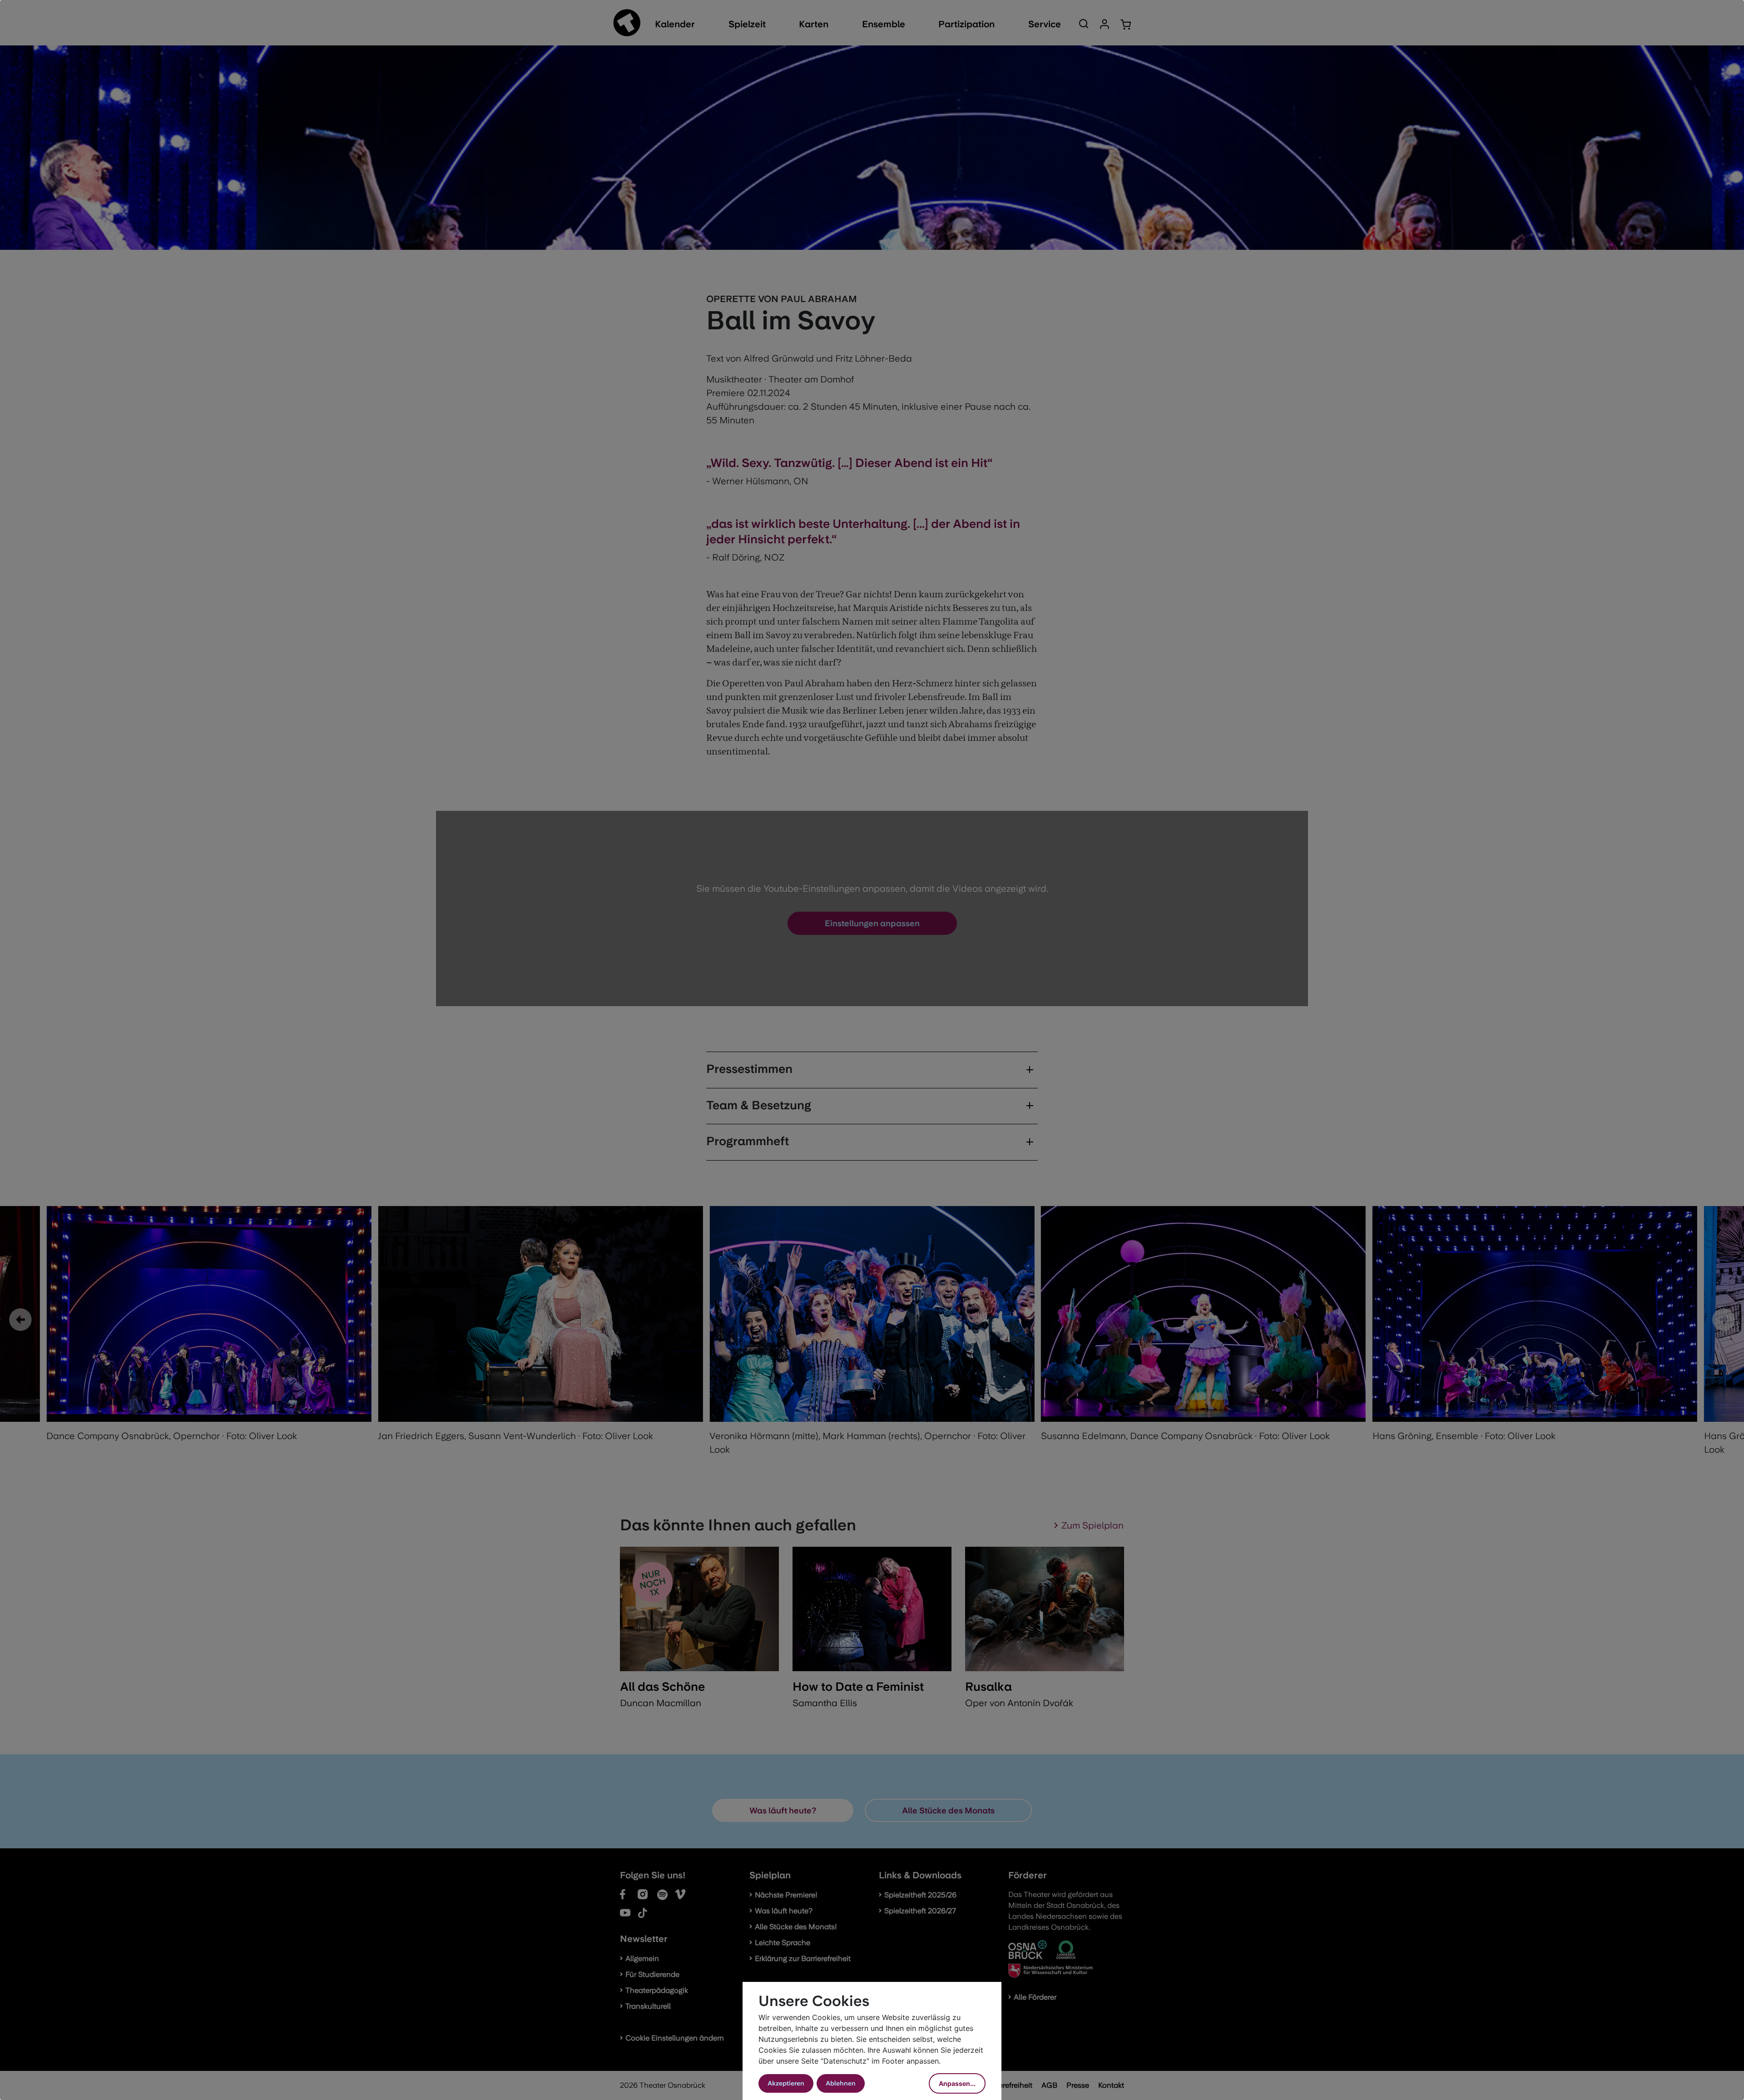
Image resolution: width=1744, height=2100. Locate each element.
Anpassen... (957, 2083)
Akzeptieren (786, 2083)
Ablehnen (841, 2083)
